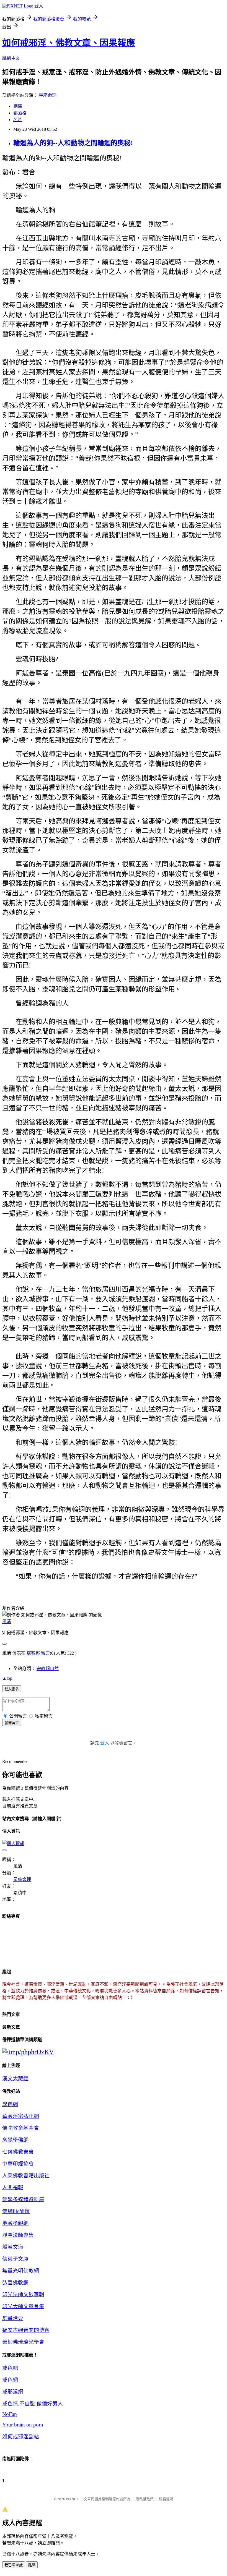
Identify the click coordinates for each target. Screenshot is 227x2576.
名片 (18, 120)
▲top (7, 1678)
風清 (7, 1622)
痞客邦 (33, 1653)
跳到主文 (11, 58)
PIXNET (72, 2499)
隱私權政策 (145, 2499)
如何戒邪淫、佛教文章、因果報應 (69, 43)
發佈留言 (12, 1723)
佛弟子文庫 (15, 2259)
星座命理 (48, 95)
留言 (45, 1653)
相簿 (18, 106)
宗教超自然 (48, 1669)
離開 (32, 2565)
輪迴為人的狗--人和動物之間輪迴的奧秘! (73, 143)
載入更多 (12, 1689)
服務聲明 (166, 2499)
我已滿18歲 (14, 2565)
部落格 (20, 113)
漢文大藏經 (15, 2079)
